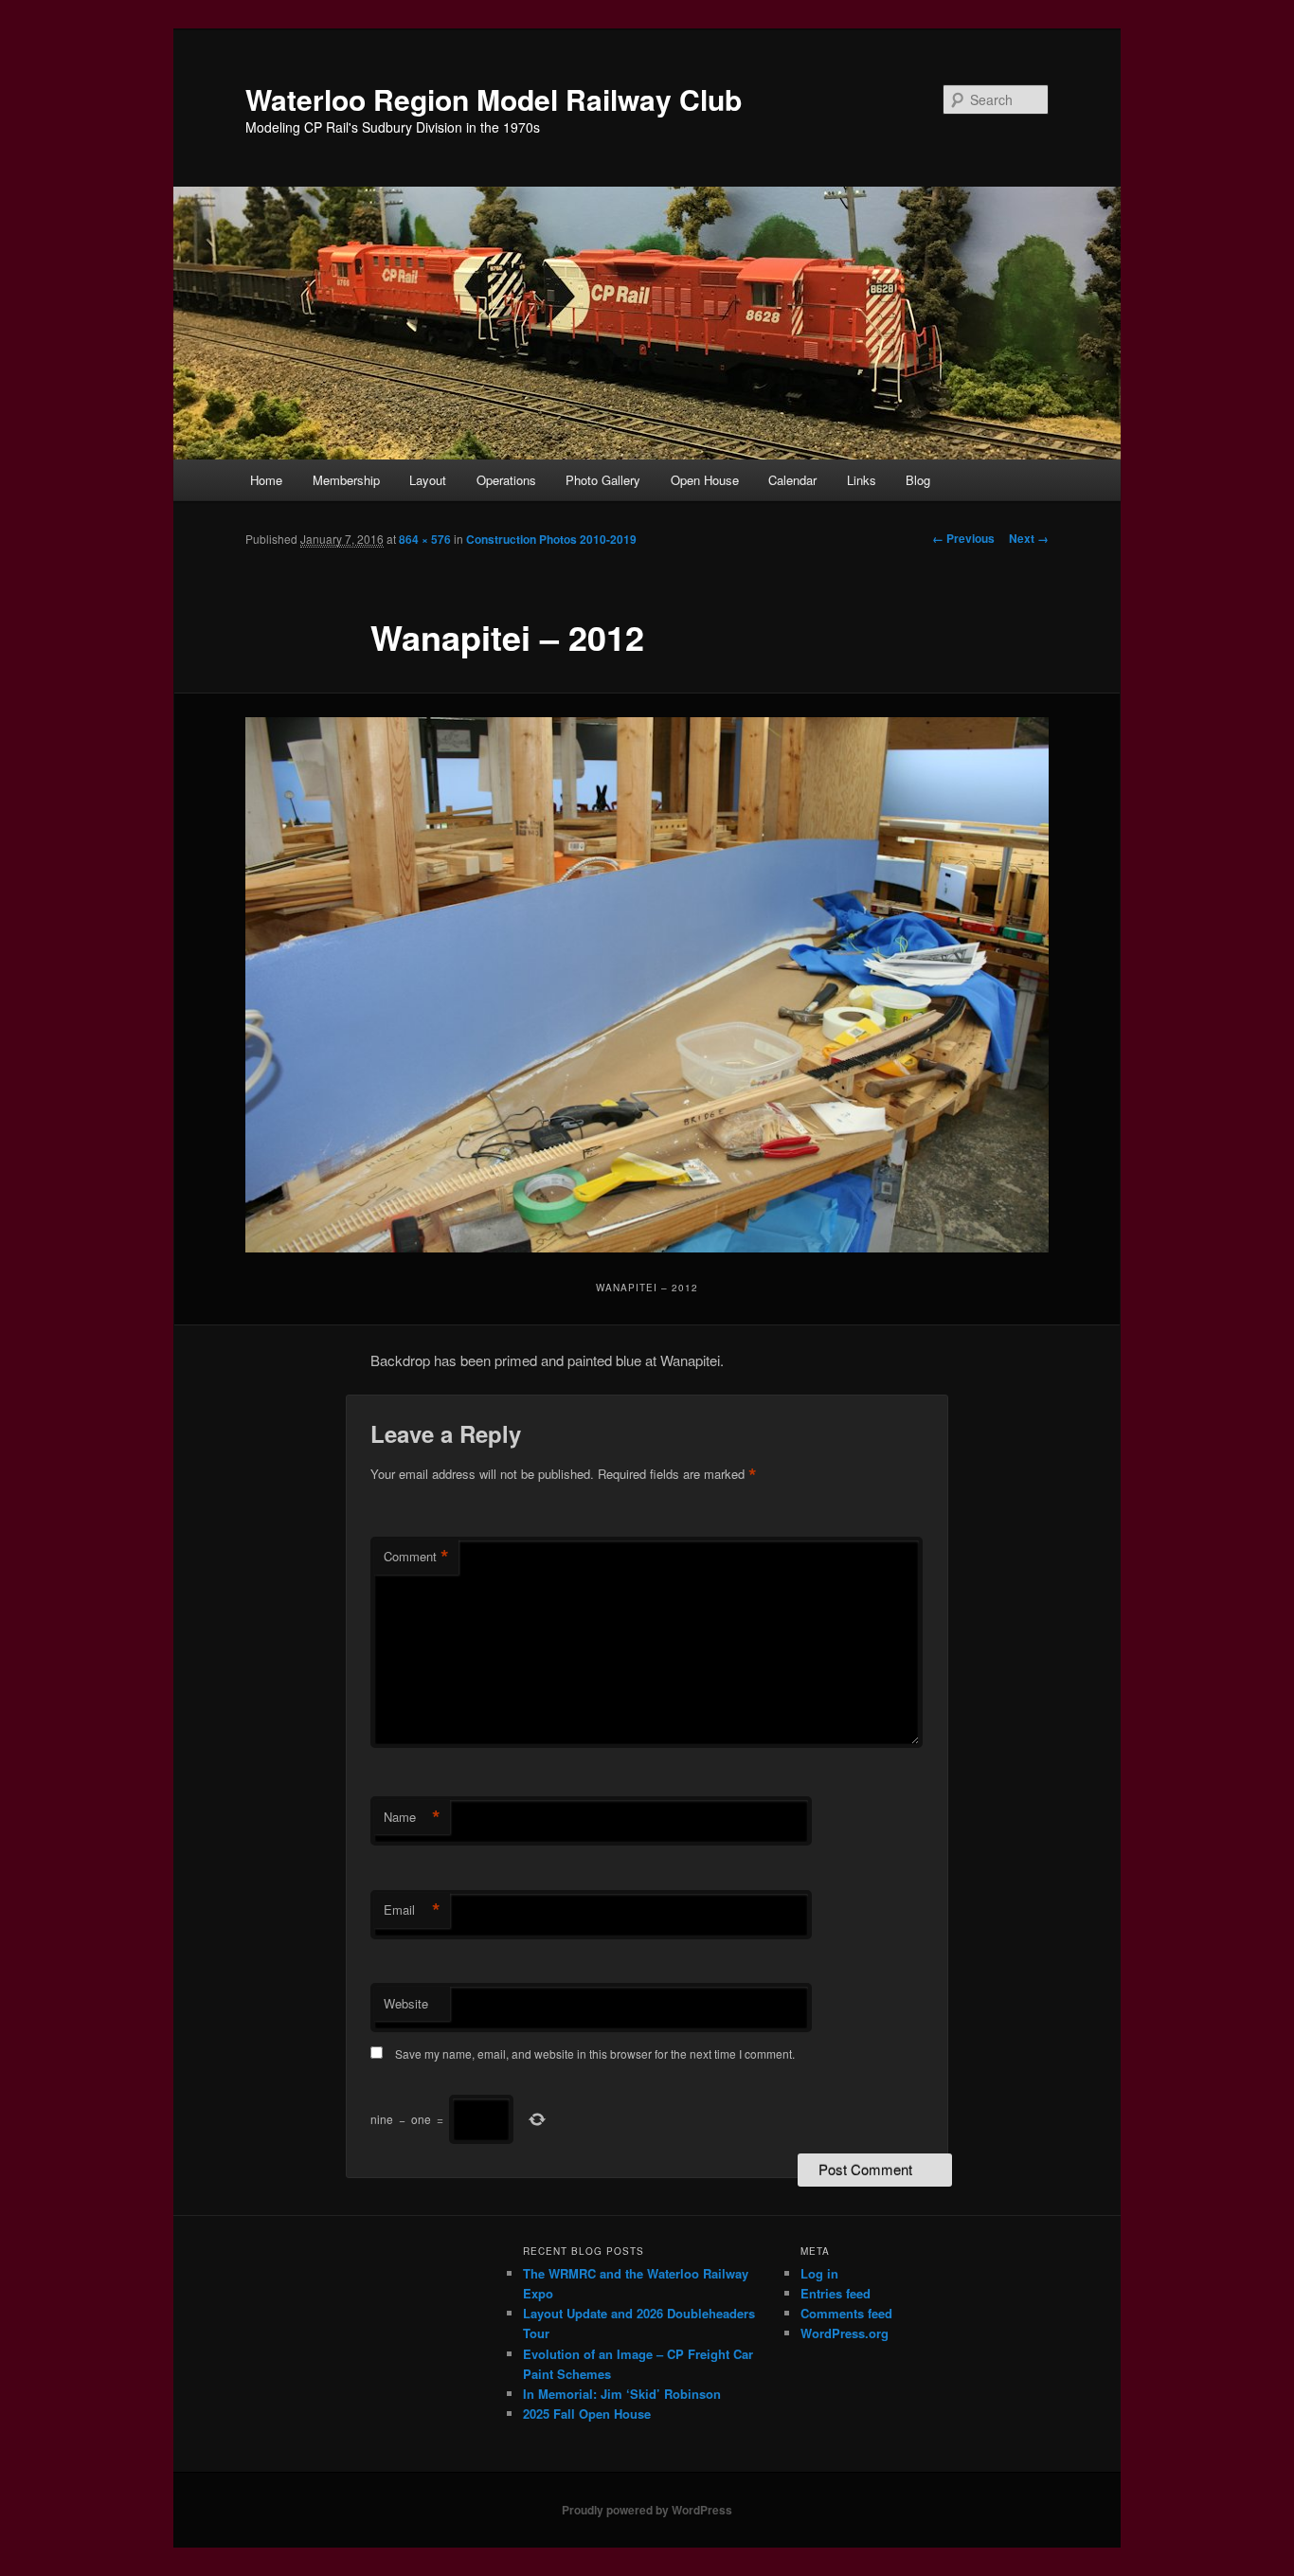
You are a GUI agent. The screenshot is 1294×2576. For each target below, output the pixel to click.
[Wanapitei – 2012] (647, 985)
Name (412, 1817)
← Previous (963, 538)
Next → (1029, 538)
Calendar (792, 480)
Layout (428, 480)
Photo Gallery (603, 480)
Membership (346, 480)
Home (266, 480)
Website (406, 2003)
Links (862, 480)
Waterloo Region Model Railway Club (494, 99)
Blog (918, 480)
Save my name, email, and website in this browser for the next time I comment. (595, 2054)
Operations (506, 480)
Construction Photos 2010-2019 (551, 539)
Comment (416, 1557)
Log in (819, 2273)
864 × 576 (425, 539)
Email (412, 1910)
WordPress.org (845, 2333)
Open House (705, 480)
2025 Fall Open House (587, 2414)
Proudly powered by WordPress (647, 2510)
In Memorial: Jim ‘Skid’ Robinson (622, 2394)
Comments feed (846, 2313)
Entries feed (836, 2293)
